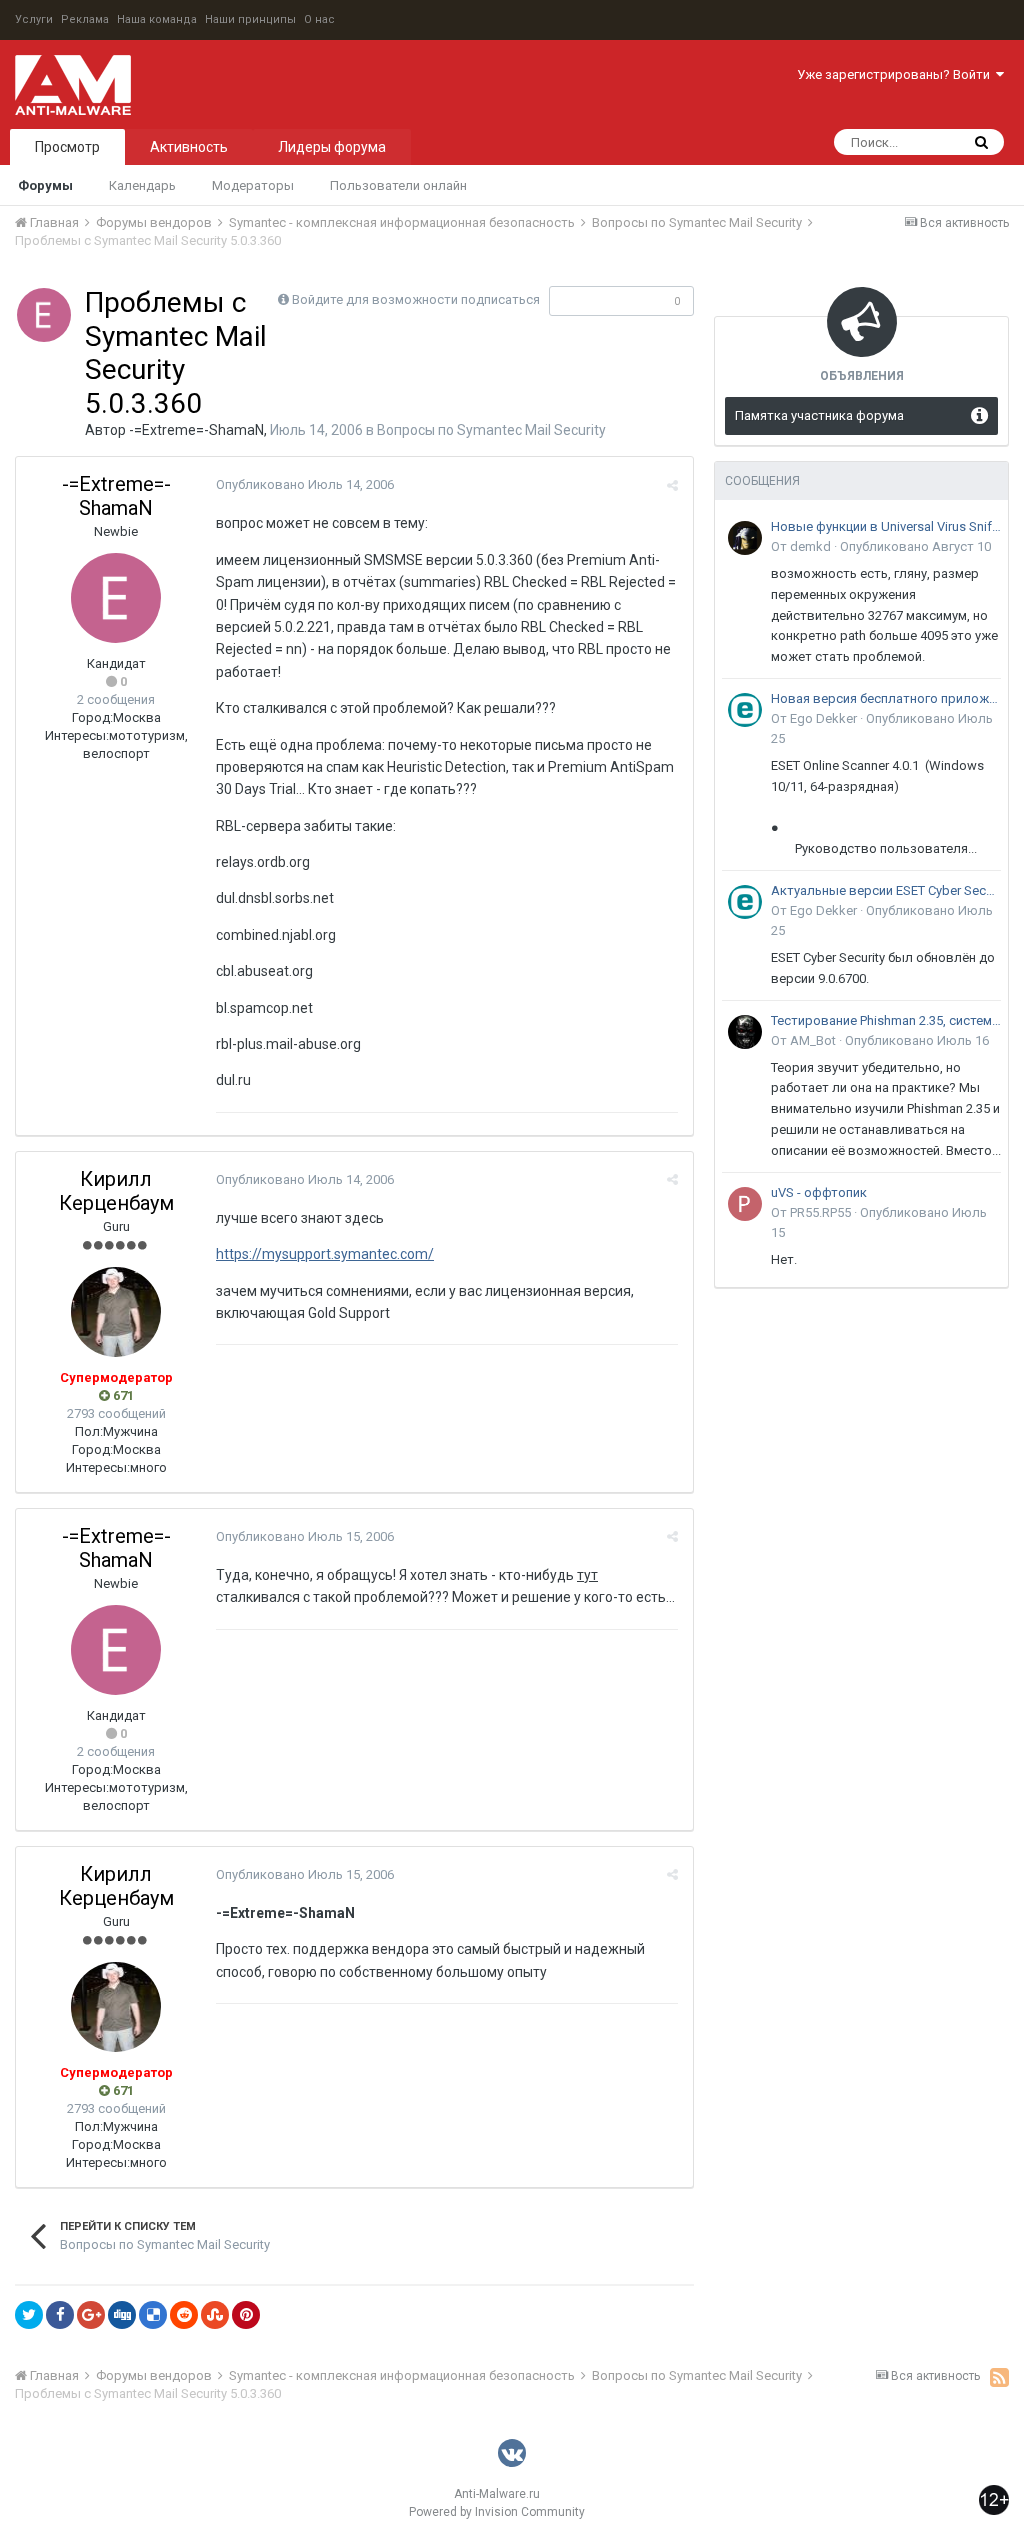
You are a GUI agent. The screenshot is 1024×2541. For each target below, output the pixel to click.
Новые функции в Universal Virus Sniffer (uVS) (886, 526)
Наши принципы (250, 19)
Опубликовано (305, 484)
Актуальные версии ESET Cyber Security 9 (886, 890)
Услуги (34, 19)
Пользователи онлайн (398, 185)
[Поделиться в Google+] (91, 2315)
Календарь (142, 185)
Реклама (85, 19)
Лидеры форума (332, 147)
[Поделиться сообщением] (672, 485)
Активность (189, 147)
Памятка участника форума (819, 415)
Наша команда (157, 19)
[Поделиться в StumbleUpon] (215, 2315)
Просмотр (67, 147)
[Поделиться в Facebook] (60, 2315)
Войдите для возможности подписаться (416, 299)
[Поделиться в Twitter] (29, 2315)
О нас (319, 19)
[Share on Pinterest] (246, 2315)
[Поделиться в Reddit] (184, 2315)
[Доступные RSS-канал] (999, 2377)
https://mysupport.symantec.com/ (325, 1254)
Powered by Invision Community (497, 2512)
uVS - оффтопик (819, 1192)
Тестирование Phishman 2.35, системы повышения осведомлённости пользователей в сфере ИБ (886, 1020)
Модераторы (253, 185)
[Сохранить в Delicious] (153, 2315)
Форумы (45, 185)
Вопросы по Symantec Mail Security (491, 430)
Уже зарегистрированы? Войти (896, 74)
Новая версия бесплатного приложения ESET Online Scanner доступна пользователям (886, 698)
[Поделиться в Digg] (122, 2315)
